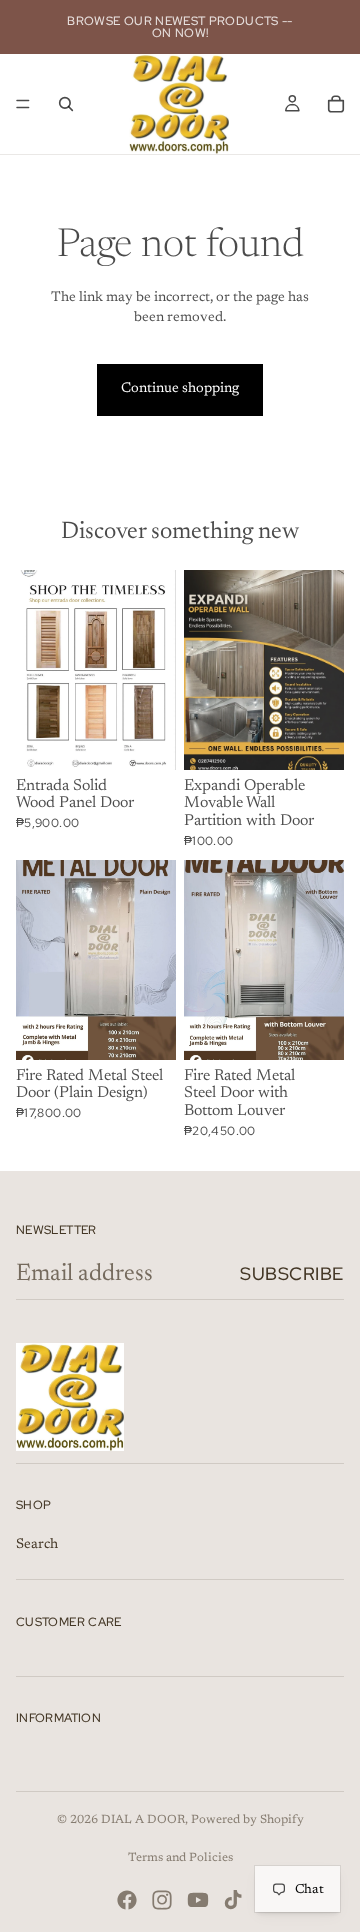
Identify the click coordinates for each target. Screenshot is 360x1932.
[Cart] (336, 104)
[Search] (66, 104)
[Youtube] (198, 1900)
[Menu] (23, 104)
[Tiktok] (233, 1900)
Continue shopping (180, 389)
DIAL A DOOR (143, 1820)
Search (37, 1545)
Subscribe (292, 1273)
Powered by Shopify (247, 1820)
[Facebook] (127, 1900)
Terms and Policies (180, 1858)
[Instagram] (162, 1900)
